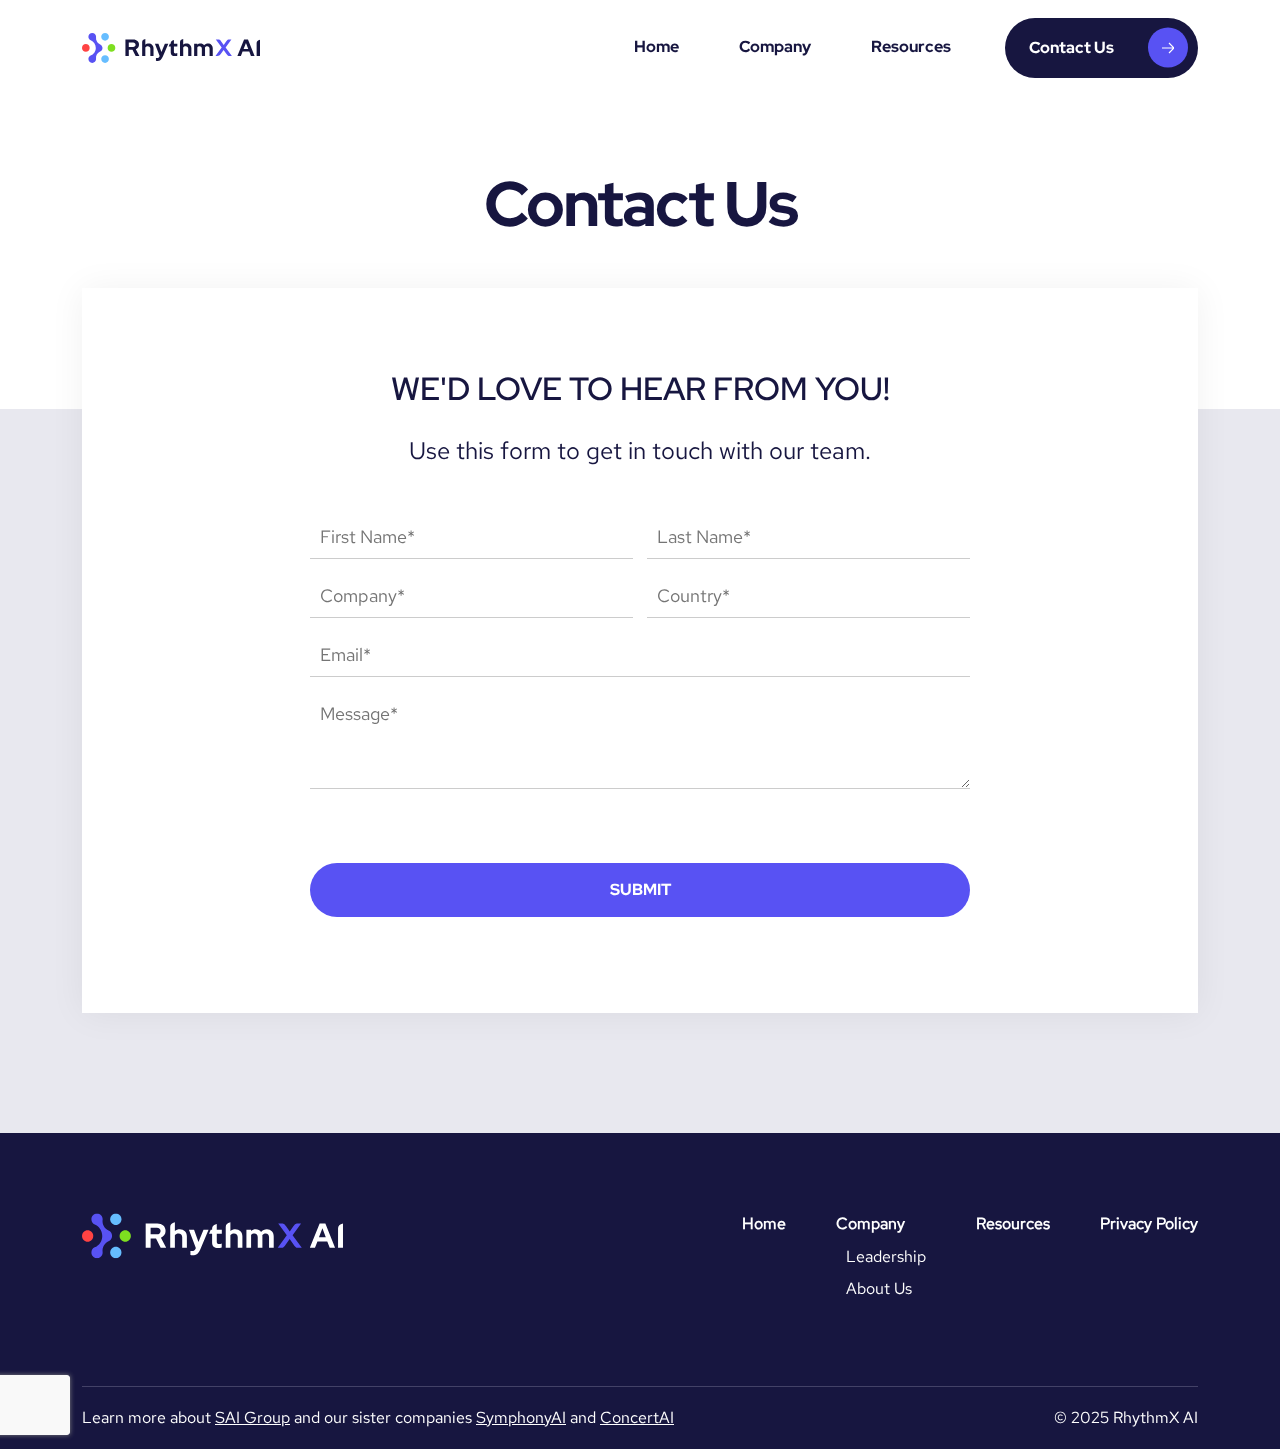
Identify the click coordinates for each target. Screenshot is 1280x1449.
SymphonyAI (521, 1417)
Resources (911, 46)
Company (775, 46)
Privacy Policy (1149, 1223)
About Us (879, 1288)
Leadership (886, 1256)
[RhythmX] (171, 48)
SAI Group (252, 1417)
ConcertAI (637, 1417)
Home (656, 46)
